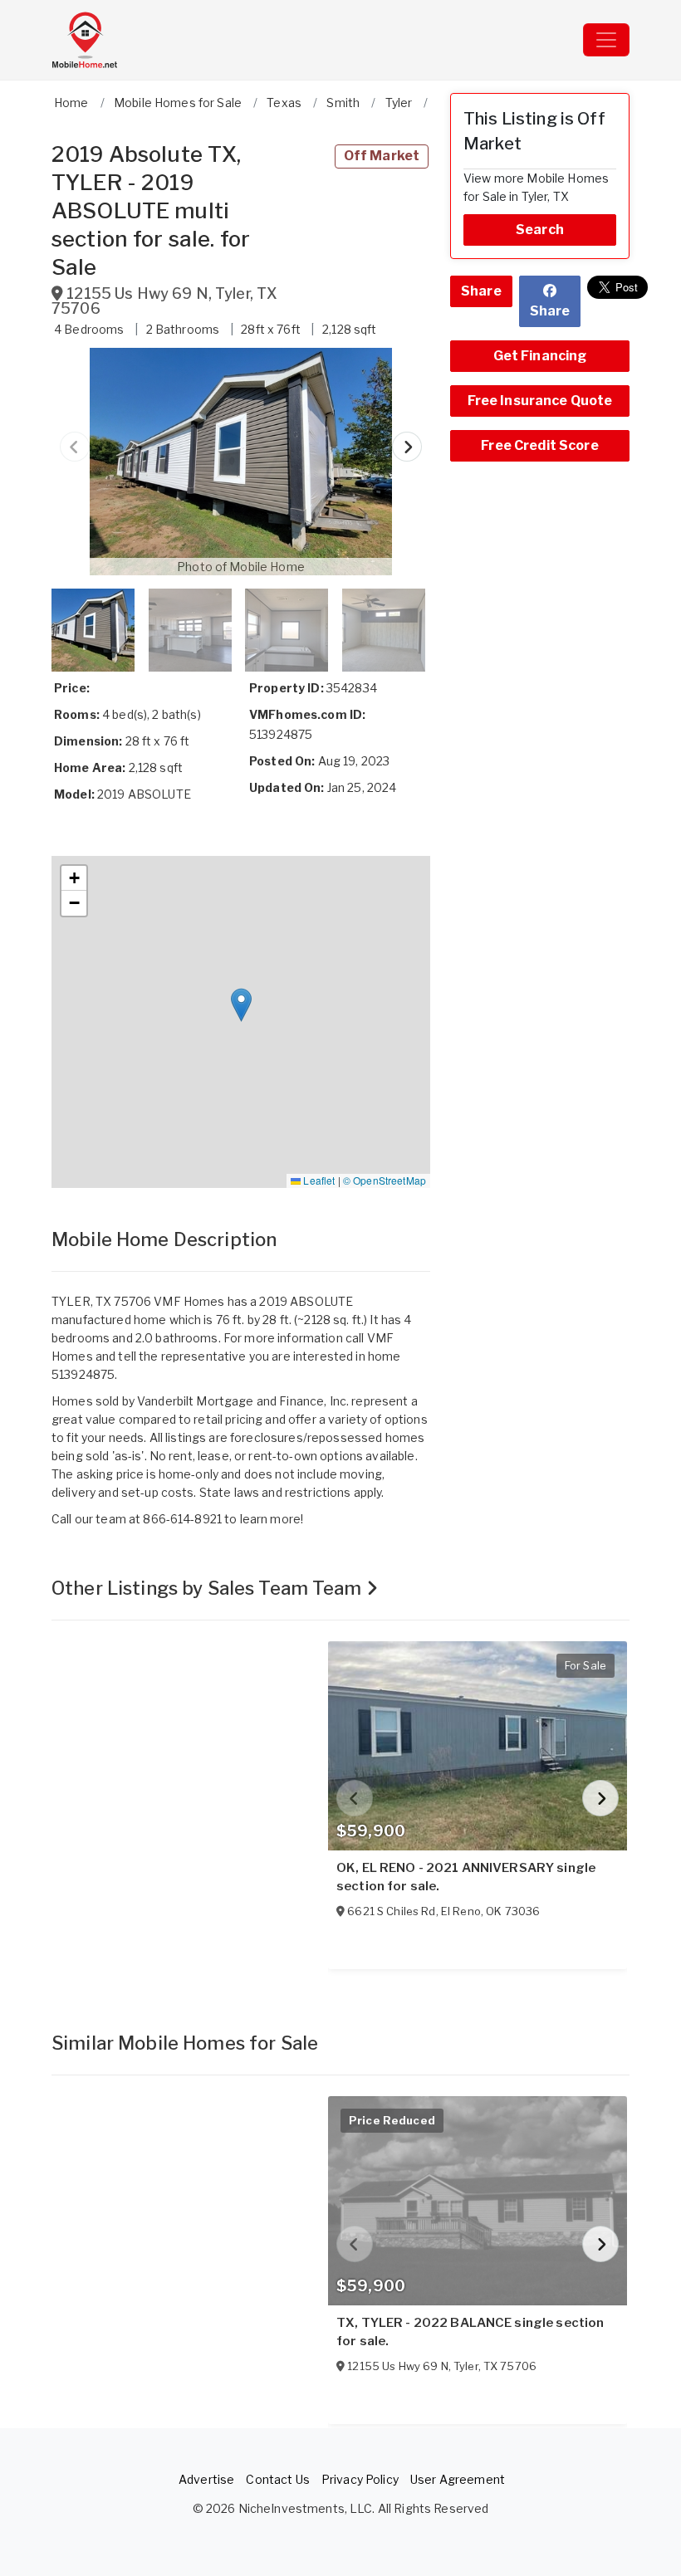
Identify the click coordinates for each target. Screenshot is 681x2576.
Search (540, 230)
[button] (241, 462)
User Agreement (458, 2479)
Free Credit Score (539, 445)
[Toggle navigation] (606, 40)
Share (481, 291)
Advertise (206, 2479)
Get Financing (540, 356)
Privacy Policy (360, 2479)
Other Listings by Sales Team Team (209, 1588)
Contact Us (277, 2479)
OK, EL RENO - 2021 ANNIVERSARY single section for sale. (466, 1877)
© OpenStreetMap (385, 1180)
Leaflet (318, 1180)
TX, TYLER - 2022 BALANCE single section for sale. (470, 2332)
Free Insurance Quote (540, 401)
